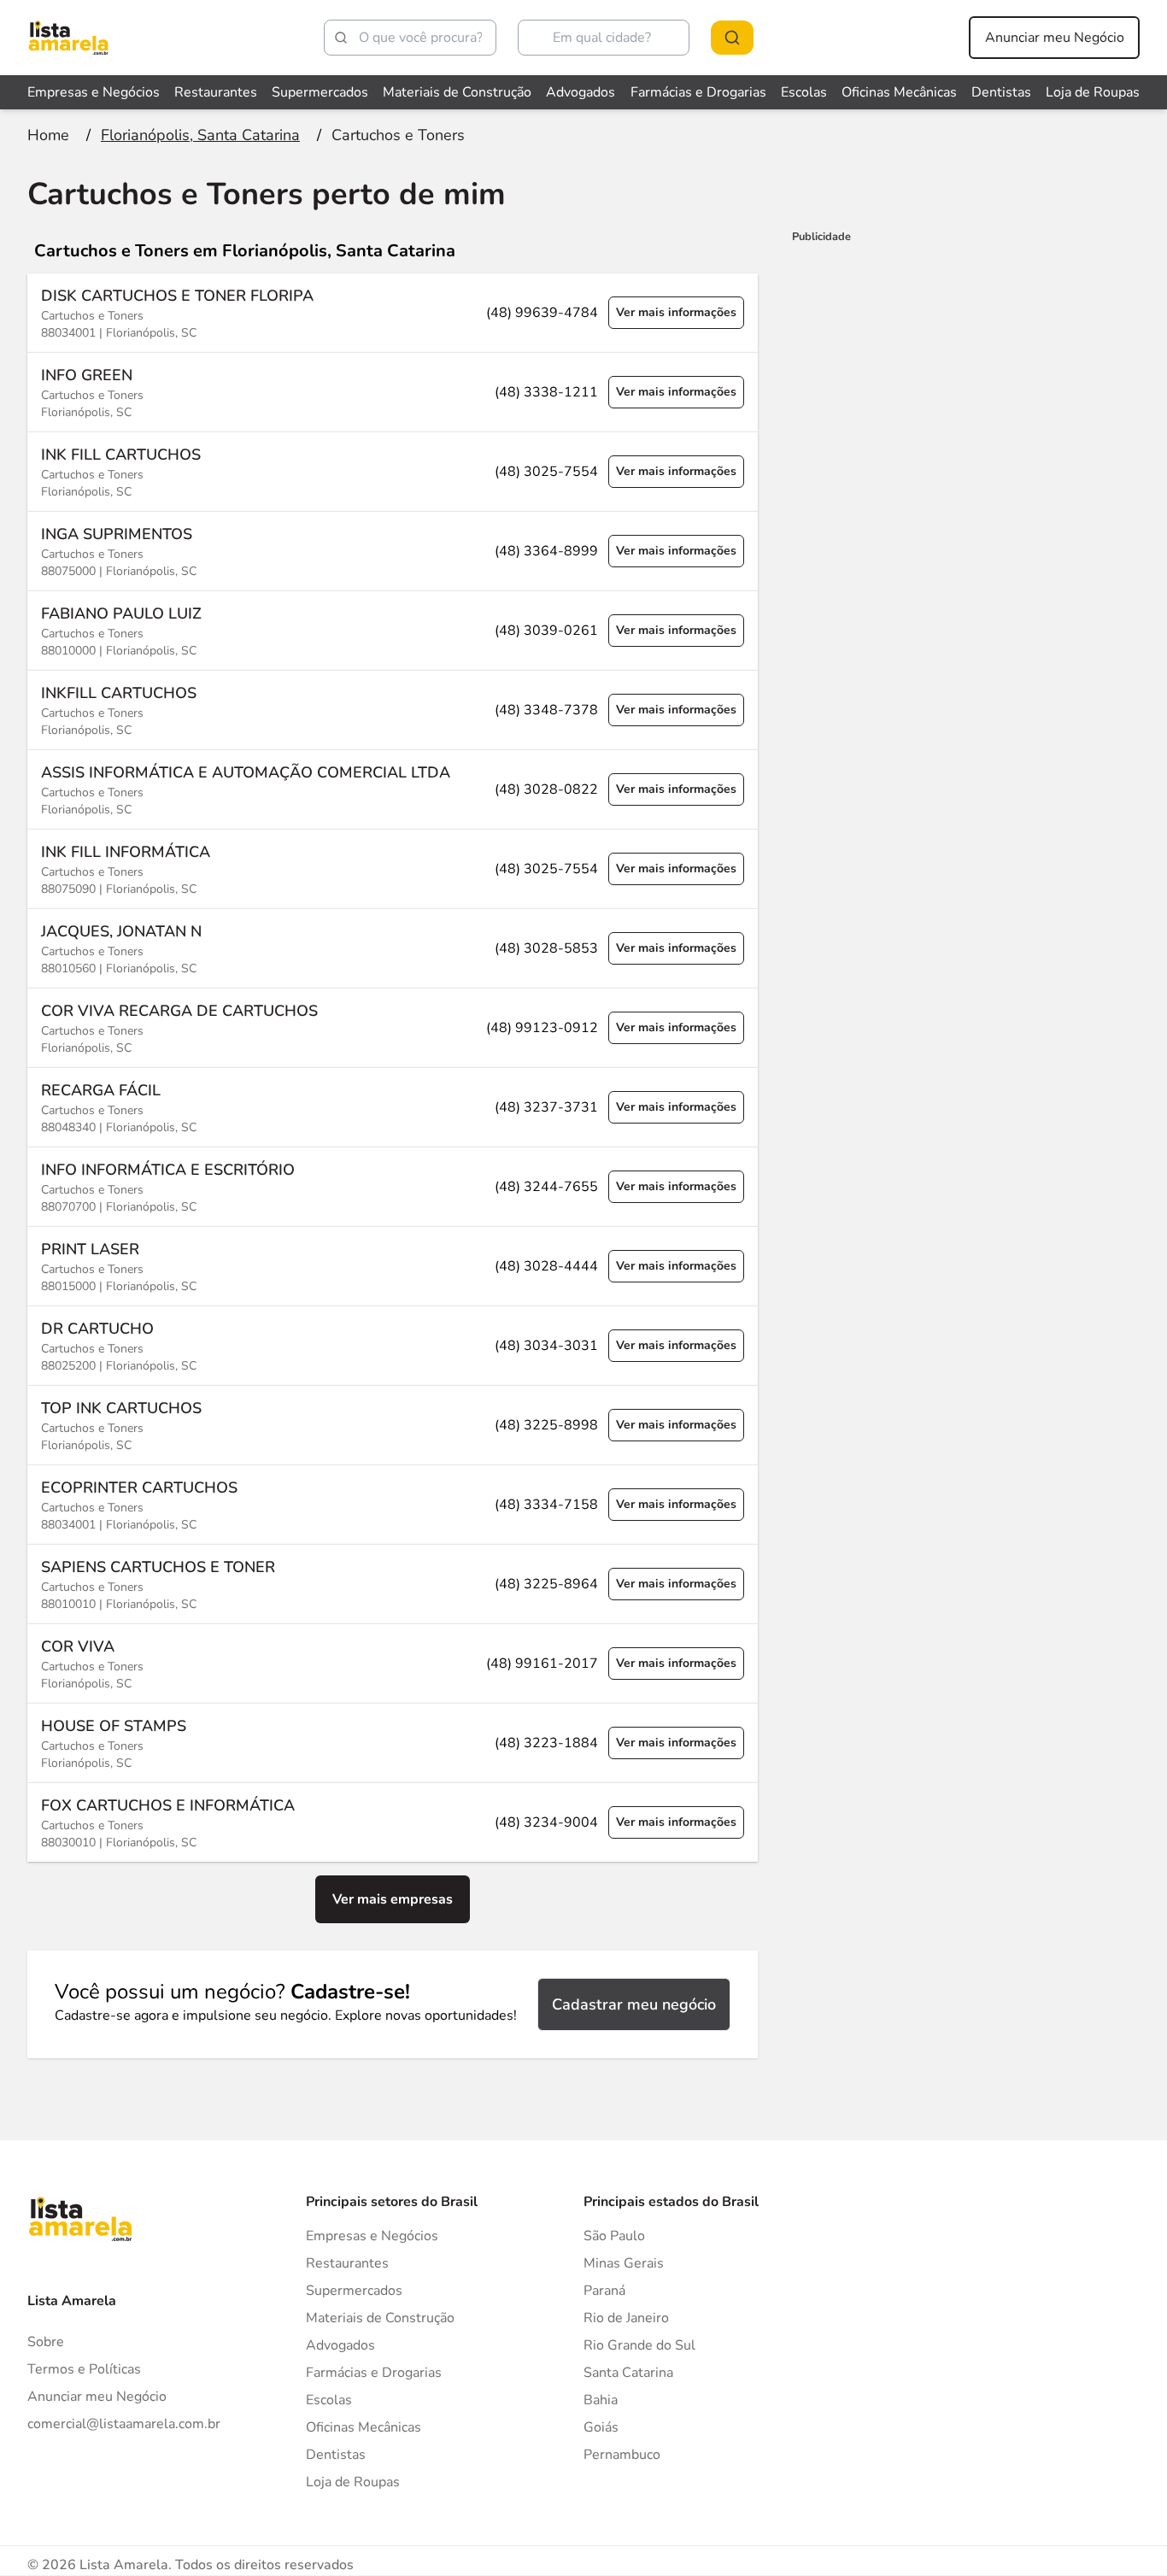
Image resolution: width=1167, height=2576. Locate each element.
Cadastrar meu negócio (634, 2004)
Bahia (601, 2400)
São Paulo (614, 2236)
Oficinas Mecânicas (899, 92)
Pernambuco (622, 2455)
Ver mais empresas (393, 1899)
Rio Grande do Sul (639, 2345)
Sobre (46, 2342)
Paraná (604, 2291)
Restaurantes (216, 92)
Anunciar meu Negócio (1055, 38)
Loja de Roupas (1093, 92)
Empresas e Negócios (94, 92)
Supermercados (320, 92)
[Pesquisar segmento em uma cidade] (732, 38)
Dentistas (1001, 92)
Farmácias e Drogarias (698, 92)
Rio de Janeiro (626, 2318)
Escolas (804, 92)
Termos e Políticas (84, 2369)
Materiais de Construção (457, 92)
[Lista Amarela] (68, 38)
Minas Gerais (624, 2263)
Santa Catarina (628, 2373)
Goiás (601, 2427)
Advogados (581, 92)
